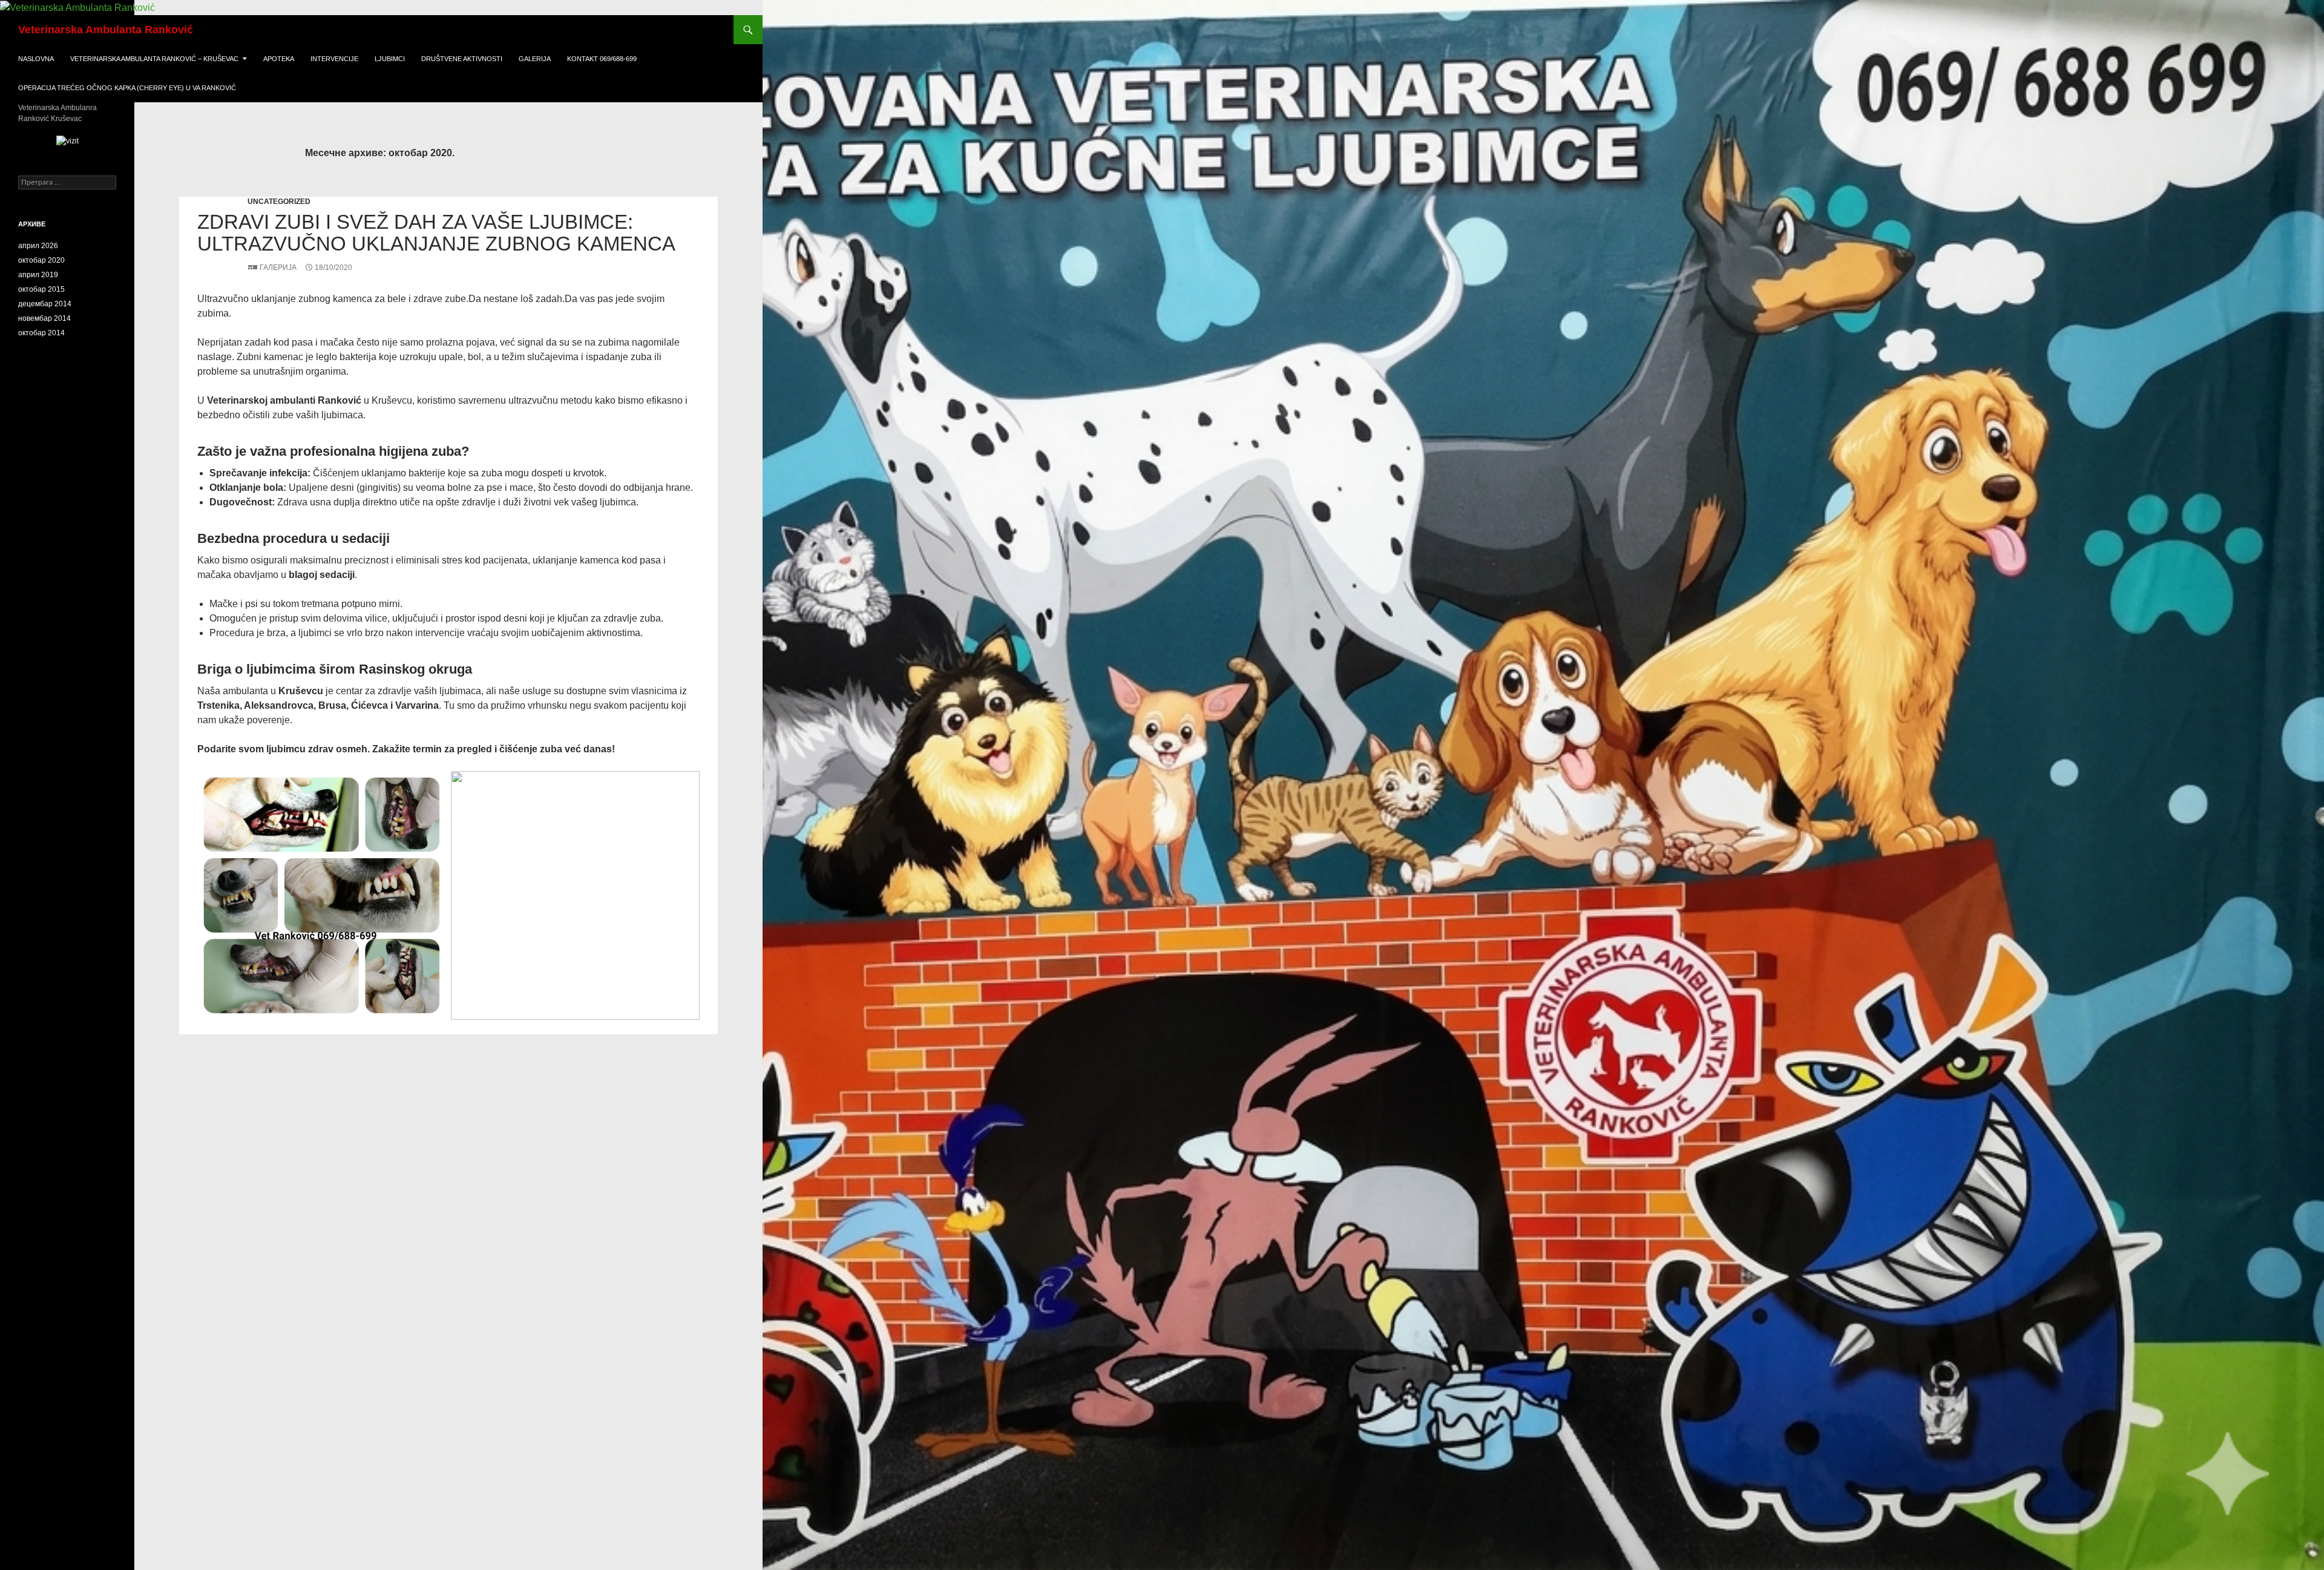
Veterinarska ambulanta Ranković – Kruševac (154, 59)
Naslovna (36, 59)
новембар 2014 (44, 318)
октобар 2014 (41, 333)
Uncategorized (279, 202)
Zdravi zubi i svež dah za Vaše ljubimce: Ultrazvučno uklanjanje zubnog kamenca (436, 233)
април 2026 (38, 246)
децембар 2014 (45, 304)
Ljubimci (390, 59)
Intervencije (334, 59)
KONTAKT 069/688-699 (602, 59)
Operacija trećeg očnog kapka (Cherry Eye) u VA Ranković (127, 88)
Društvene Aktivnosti (462, 59)
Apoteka (279, 59)
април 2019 (38, 275)
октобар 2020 (41, 260)
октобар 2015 (41, 289)
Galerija (535, 59)
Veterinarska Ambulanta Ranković (106, 30)
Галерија (278, 268)
